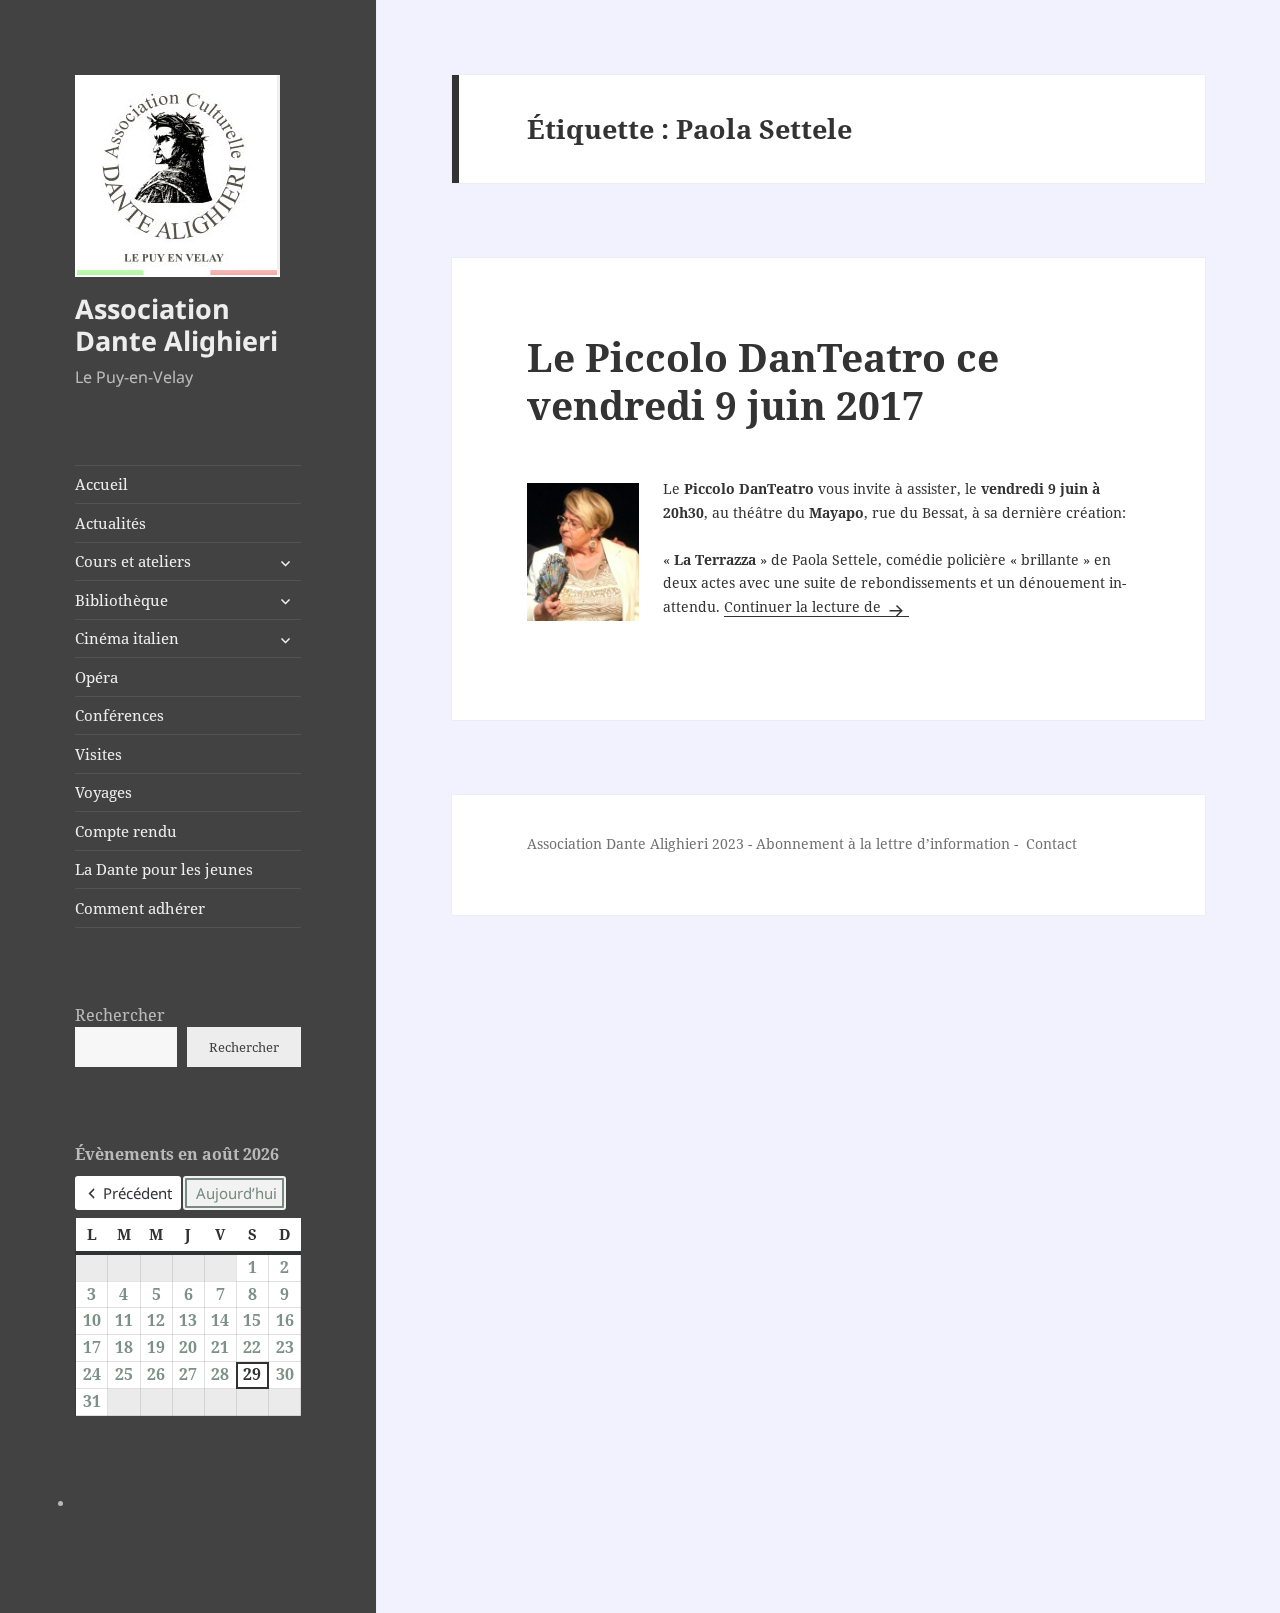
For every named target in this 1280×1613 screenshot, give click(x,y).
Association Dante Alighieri (176, 324)
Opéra (96, 677)
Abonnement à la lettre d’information (883, 843)
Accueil (101, 484)
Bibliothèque (121, 600)
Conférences (119, 715)
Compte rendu (126, 831)
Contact (1051, 843)
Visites (98, 754)
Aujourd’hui (236, 1193)
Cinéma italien (127, 638)
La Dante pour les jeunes (164, 869)
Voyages (103, 792)
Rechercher (120, 1015)
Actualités (110, 523)
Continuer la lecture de (816, 606)
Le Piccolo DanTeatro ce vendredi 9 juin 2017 (763, 380)
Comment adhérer (140, 908)
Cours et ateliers (133, 561)
